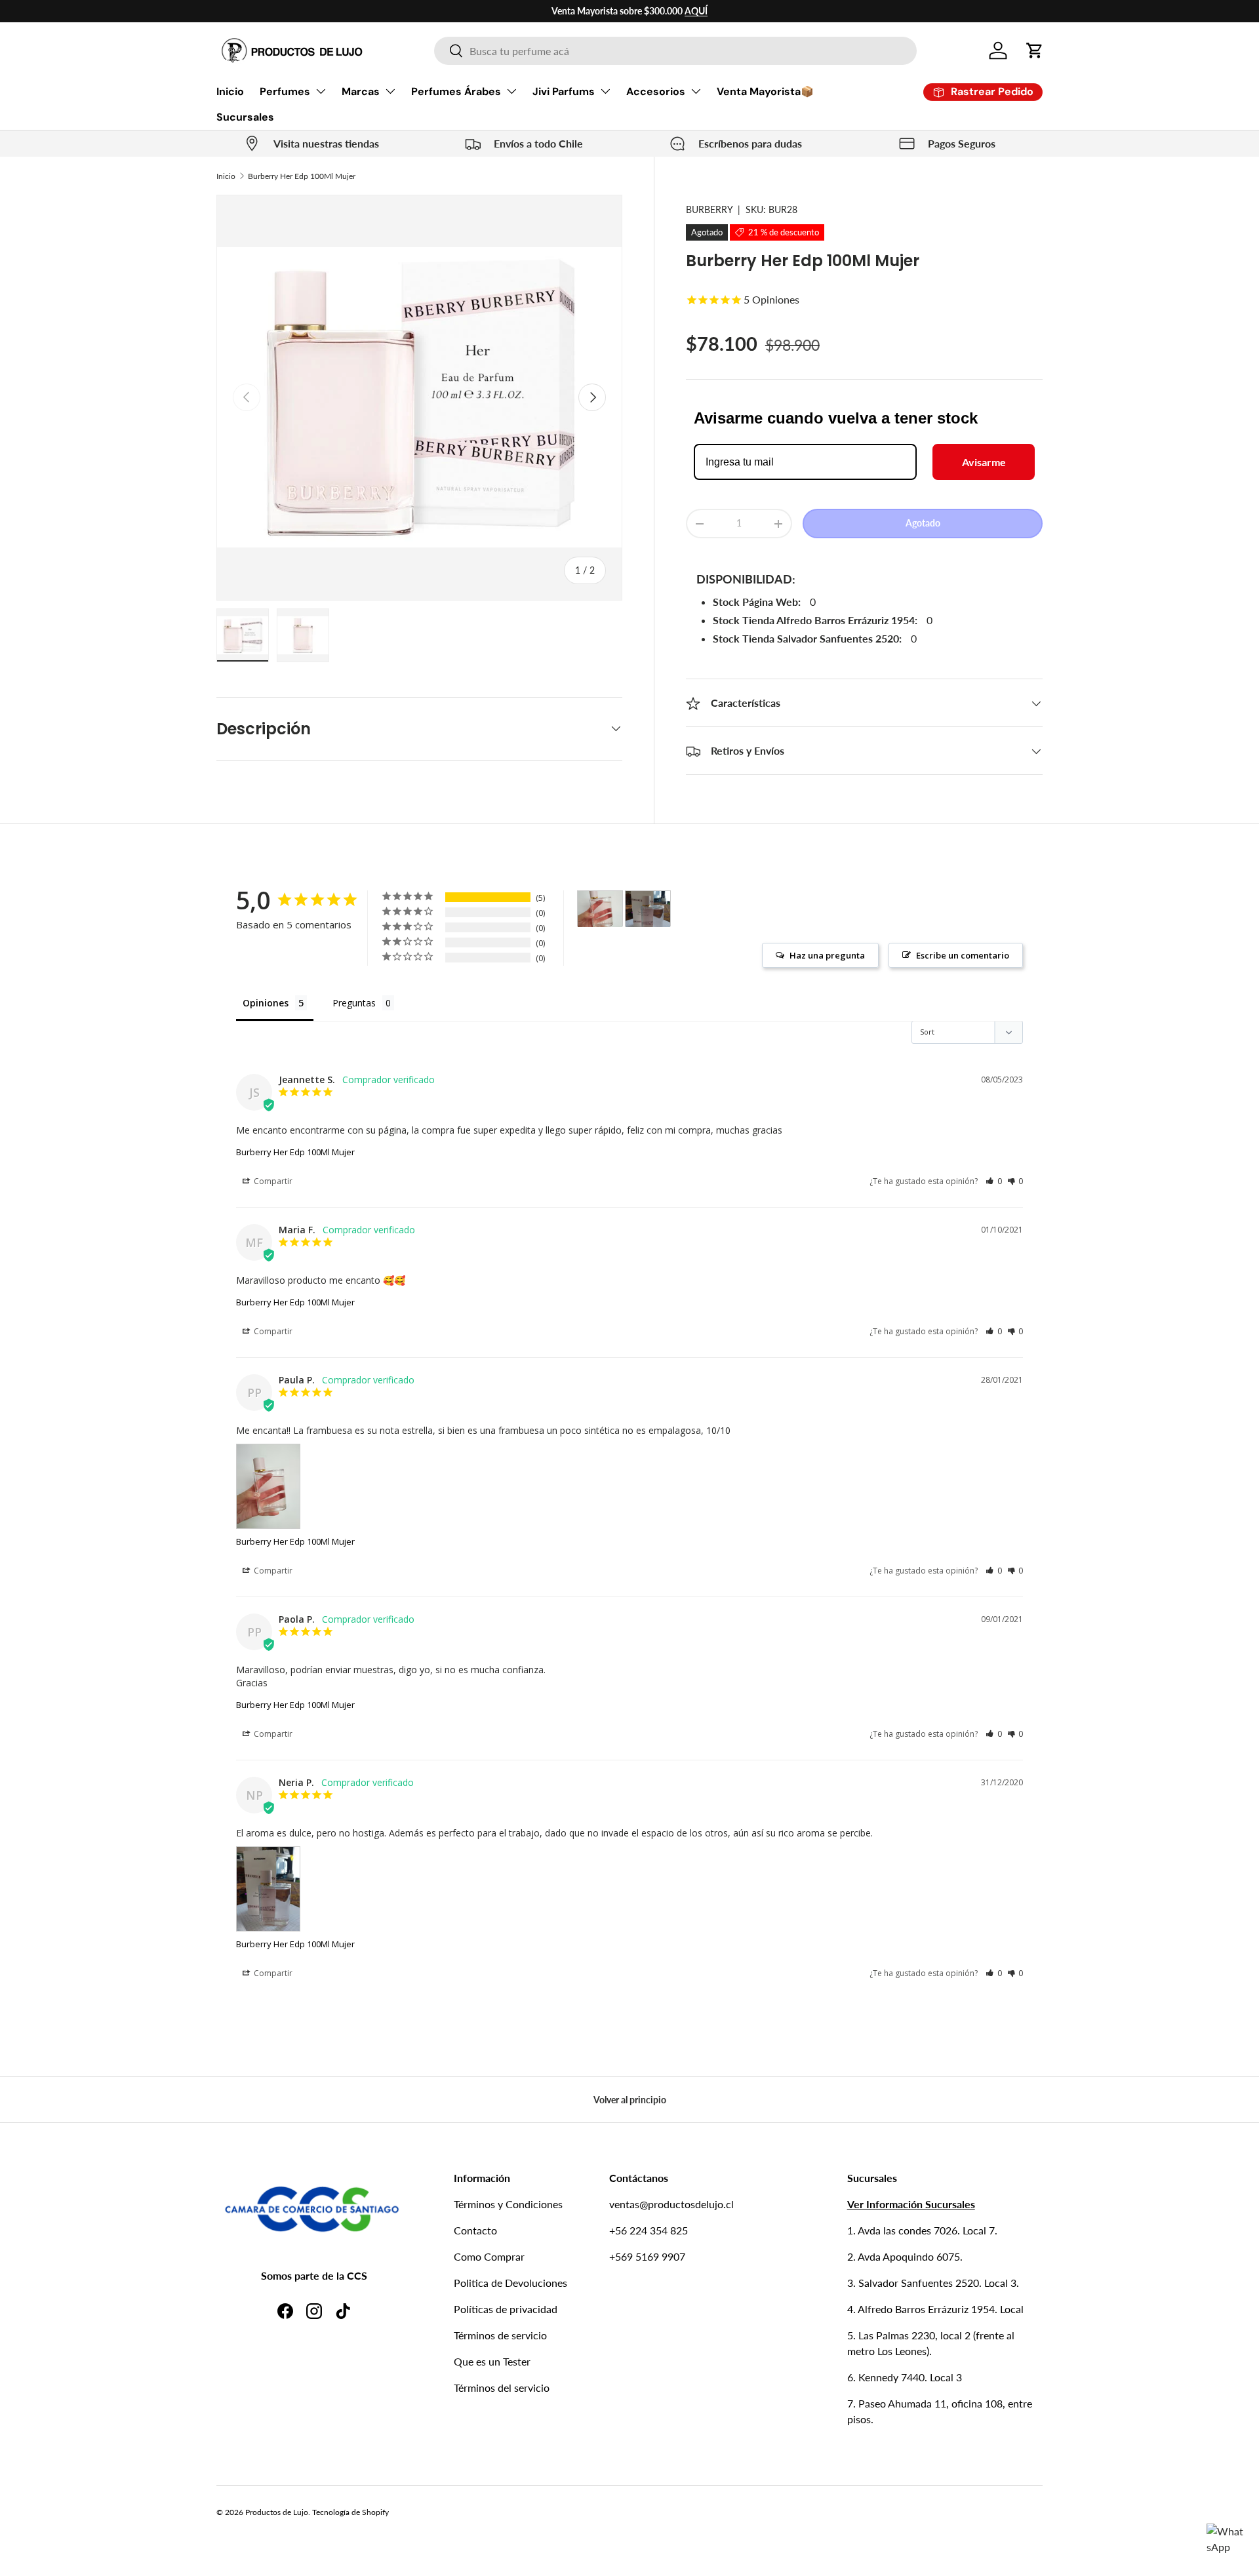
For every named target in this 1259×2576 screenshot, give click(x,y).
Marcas (361, 91)
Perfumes (285, 91)
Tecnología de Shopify (350, 2512)
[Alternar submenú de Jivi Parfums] (605, 91)
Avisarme (984, 462)
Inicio (230, 91)
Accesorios (656, 91)
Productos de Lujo (277, 2512)
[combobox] (675, 51)
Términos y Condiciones (508, 2204)
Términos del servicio (502, 2388)
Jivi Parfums (564, 91)
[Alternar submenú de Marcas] (390, 91)
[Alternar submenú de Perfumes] (321, 91)
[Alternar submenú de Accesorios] (696, 91)
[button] (1035, 50)
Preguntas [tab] (354, 1003)
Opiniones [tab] (266, 1003)
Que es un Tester (492, 2361)
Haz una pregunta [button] (827, 955)
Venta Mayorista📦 (765, 91)
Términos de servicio (500, 2335)
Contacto (475, 2230)
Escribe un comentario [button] (963, 955)
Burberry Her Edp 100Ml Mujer (302, 176)
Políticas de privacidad (506, 2309)
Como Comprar (489, 2256)
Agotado (923, 524)
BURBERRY (709, 209)
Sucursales (245, 117)
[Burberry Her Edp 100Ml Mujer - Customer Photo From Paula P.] (600, 909)
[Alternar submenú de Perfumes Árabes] (511, 91)
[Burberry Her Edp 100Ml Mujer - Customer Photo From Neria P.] (648, 909)
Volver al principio (630, 2100)
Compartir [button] (272, 1181)
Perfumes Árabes (456, 91)
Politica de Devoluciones (510, 2283)
